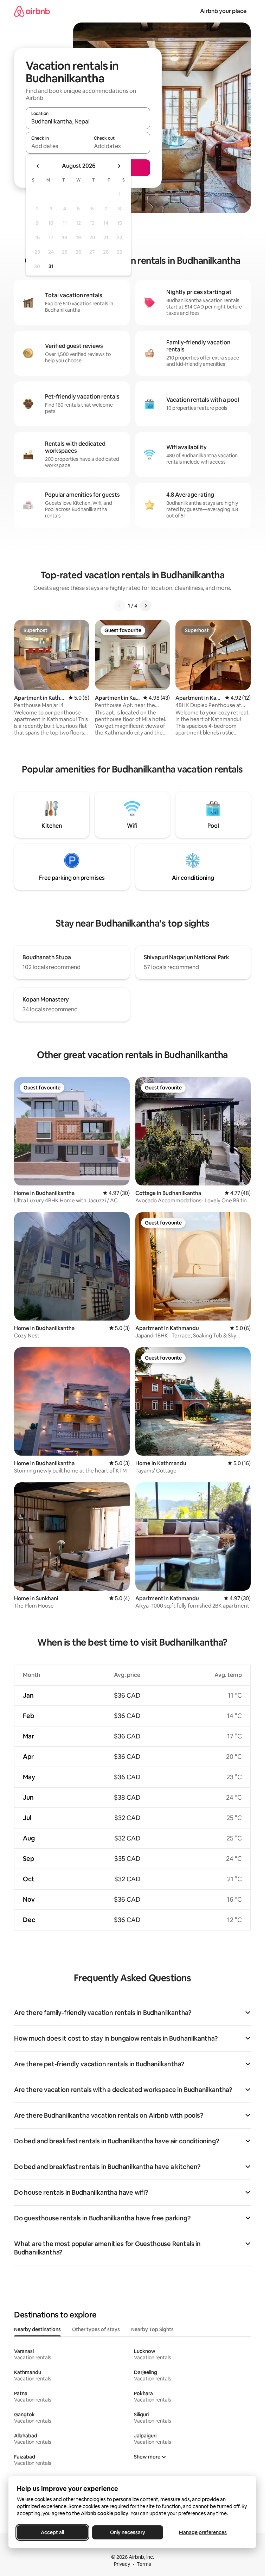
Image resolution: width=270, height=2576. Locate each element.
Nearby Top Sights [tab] (152, 2329)
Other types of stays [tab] (96, 2329)
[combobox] (88, 121)
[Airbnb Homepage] (32, 11)
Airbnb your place (223, 11)
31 (51, 266)
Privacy (122, 2564)
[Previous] (120, 606)
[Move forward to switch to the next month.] (119, 166)
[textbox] (57, 146)
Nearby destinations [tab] (37, 2329)
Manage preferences (203, 2532)
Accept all (52, 2532)
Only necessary (128, 2532)
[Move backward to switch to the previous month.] (38, 166)
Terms (144, 2564)
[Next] (146, 606)
